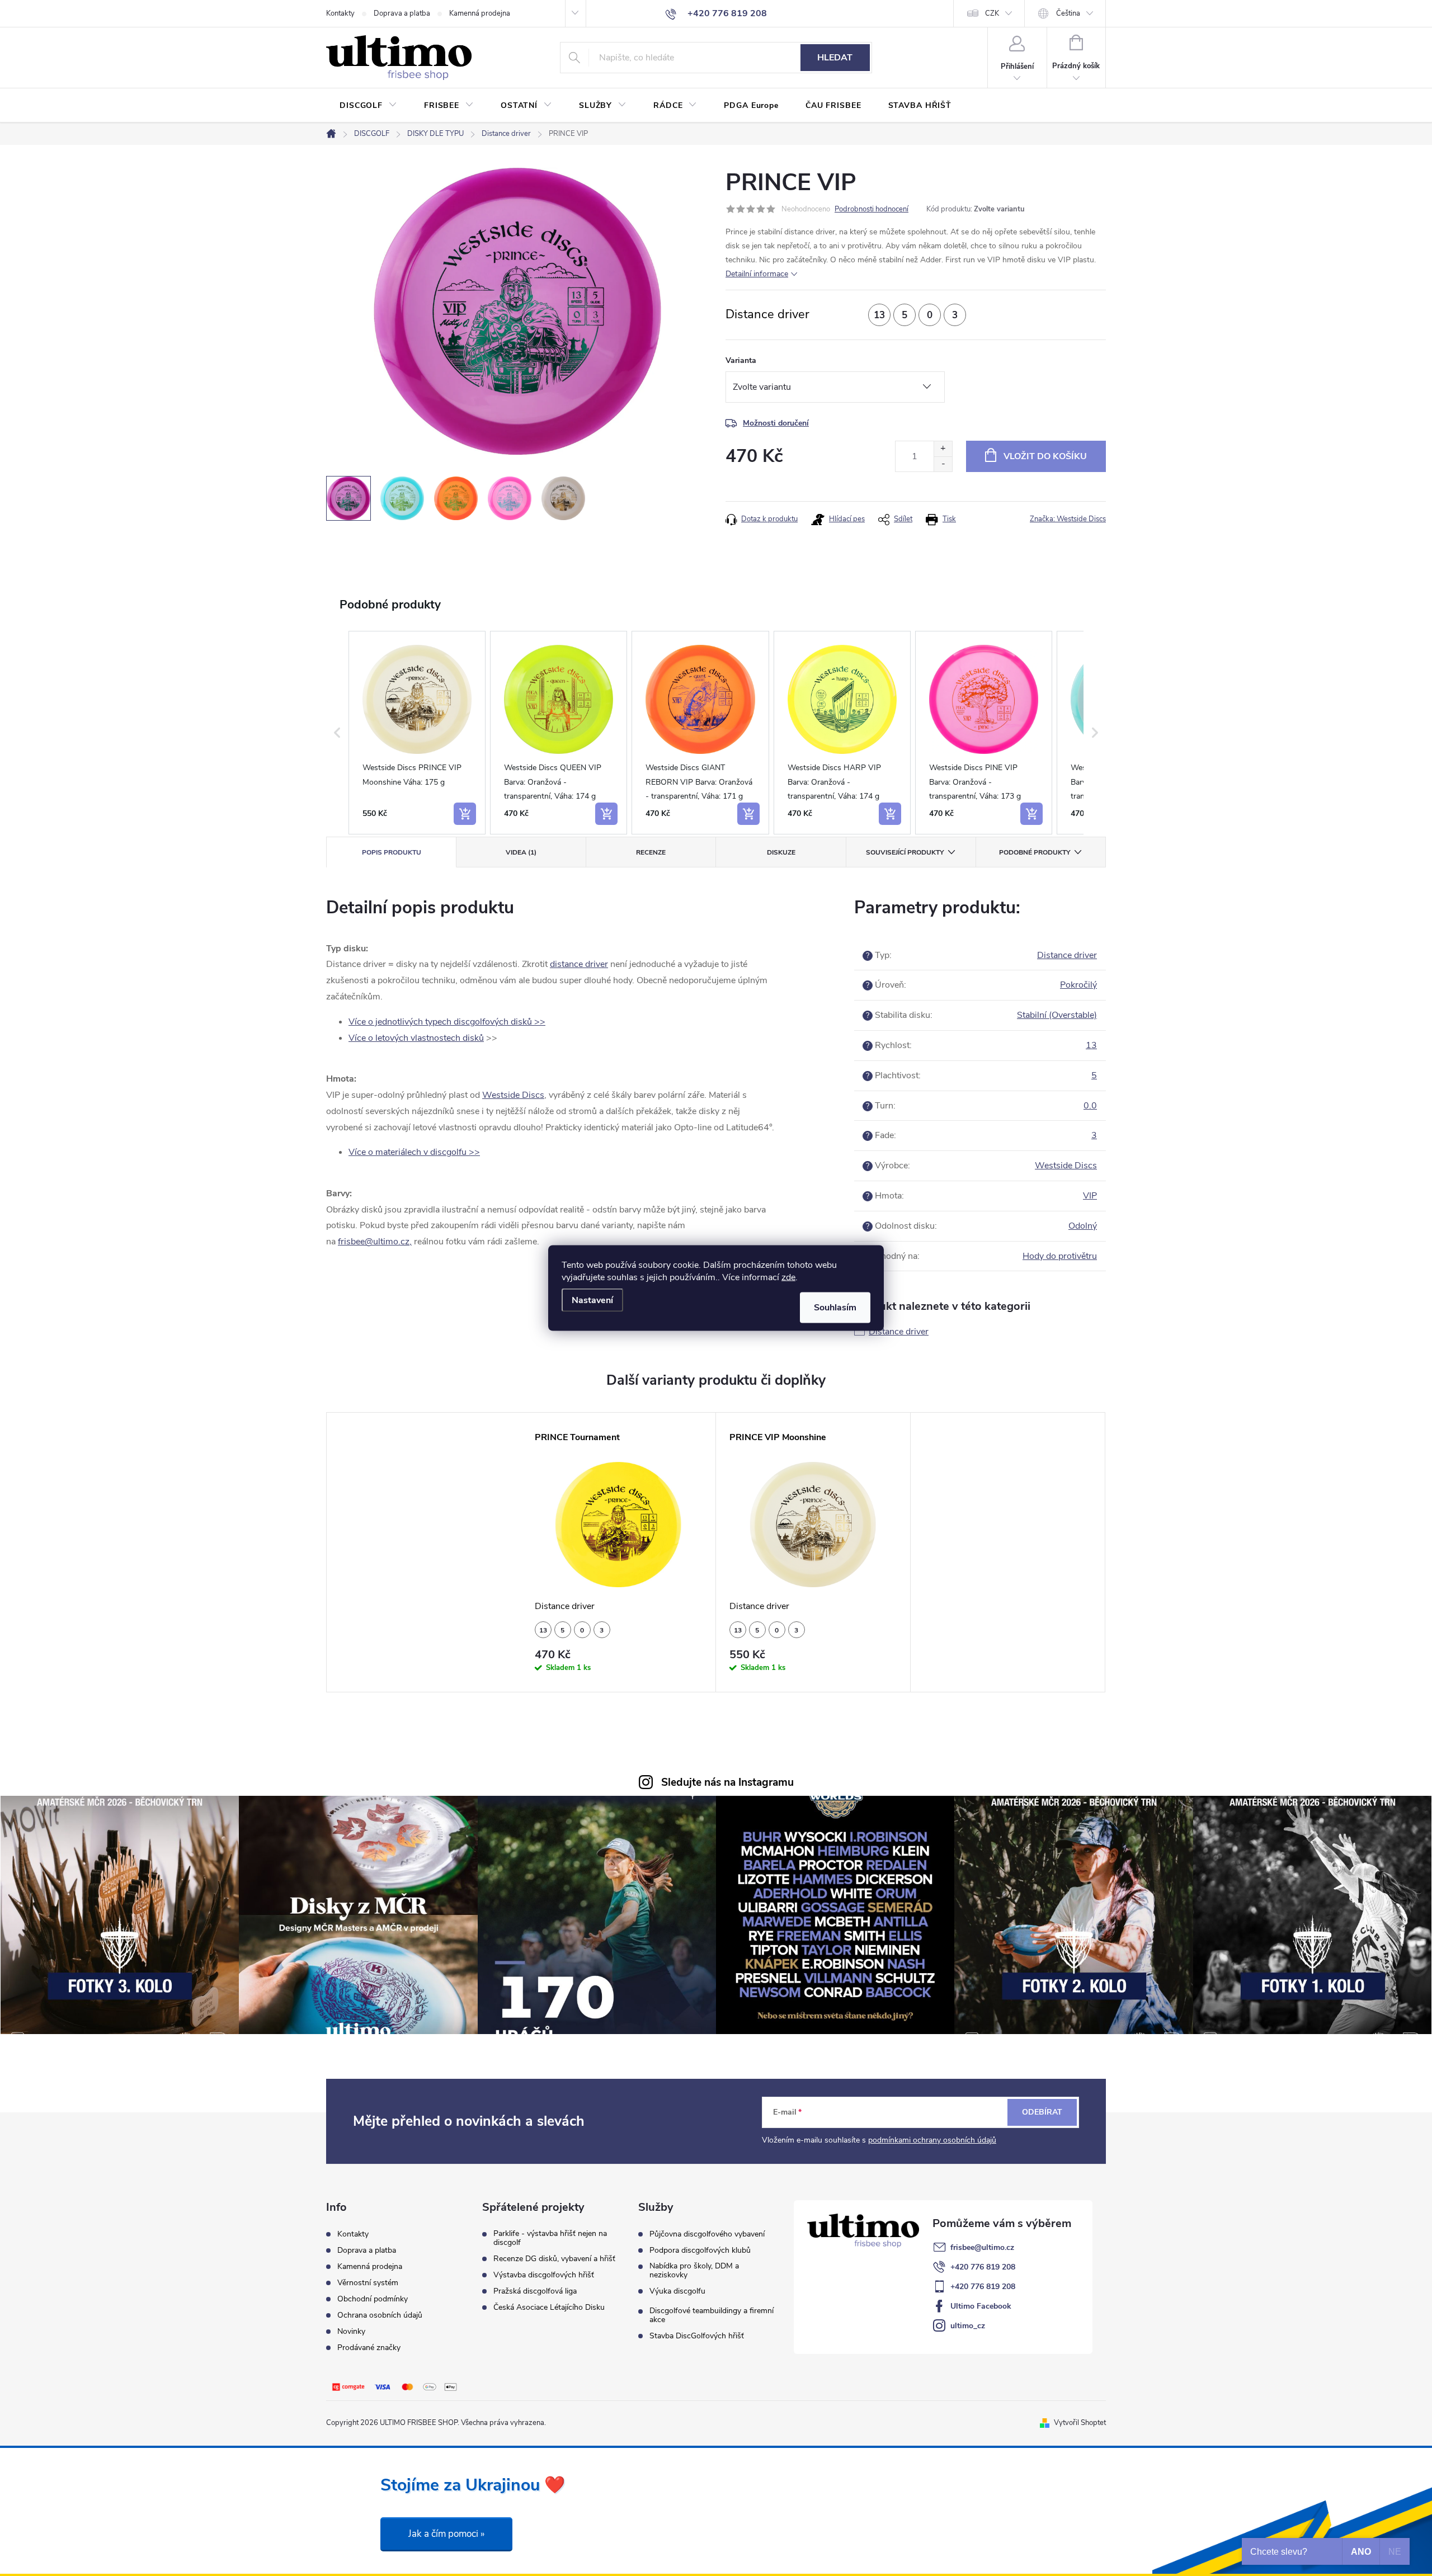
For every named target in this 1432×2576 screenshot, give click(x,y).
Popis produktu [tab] (392, 852)
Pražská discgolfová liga (535, 2291)
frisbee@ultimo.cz (982, 2247)
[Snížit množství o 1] (943, 464)
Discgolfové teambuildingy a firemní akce (712, 2315)
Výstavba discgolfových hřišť (544, 2275)
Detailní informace (757, 274)
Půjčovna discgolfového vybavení (707, 2234)
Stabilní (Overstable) (1057, 1015)
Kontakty (340, 13)
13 (1091, 1045)
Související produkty (905, 852)
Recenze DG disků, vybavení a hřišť (554, 2259)
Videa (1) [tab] (521, 852)
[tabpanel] (619, 1552)
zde (788, 1277)
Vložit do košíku (1045, 456)
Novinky (351, 2331)
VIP (1090, 1196)
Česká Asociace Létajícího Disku (549, 2308)
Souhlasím (835, 1308)
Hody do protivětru (1060, 1256)
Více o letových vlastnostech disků (416, 1038)
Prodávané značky (369, 2348)
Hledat (835, 58)
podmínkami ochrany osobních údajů (932, 2140)
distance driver (579, 964)
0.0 (1090, 1106)
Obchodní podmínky (373, 2299)
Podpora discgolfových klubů (700, 2251)
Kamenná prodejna (480, 13)
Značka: (1068, 519)
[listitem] (417, 733)
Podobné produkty (1035, 852)
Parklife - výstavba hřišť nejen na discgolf (550, 2238)
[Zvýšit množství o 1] (943, 449)
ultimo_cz (968, 2326)
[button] (337, 733)
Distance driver (1067, 955)
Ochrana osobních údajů (380, 2315)
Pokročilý (1078, 985)
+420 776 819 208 (983, 2267)
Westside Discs (513, 1095)
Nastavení (592, 1300)
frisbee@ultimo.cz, (375, 1242)
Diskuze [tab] (781, 852)
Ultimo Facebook (981, 2306)
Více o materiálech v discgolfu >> (414, 1152)
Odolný (1083, 1226)
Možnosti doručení (776, 423)
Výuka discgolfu (677, 2291)
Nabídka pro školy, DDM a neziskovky (694, 2271)
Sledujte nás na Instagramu (727, 1782)
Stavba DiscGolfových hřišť (697, 2336)
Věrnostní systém (368, 2283)
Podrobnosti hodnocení (872, 209)
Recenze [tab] (651, 852)
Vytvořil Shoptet (1080, 2423)
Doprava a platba (402, 13)
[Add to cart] (465, 814)
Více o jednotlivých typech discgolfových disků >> (447, 1022)
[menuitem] (368, 106)
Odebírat (1042, 2112)
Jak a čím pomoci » (446, 2534)
